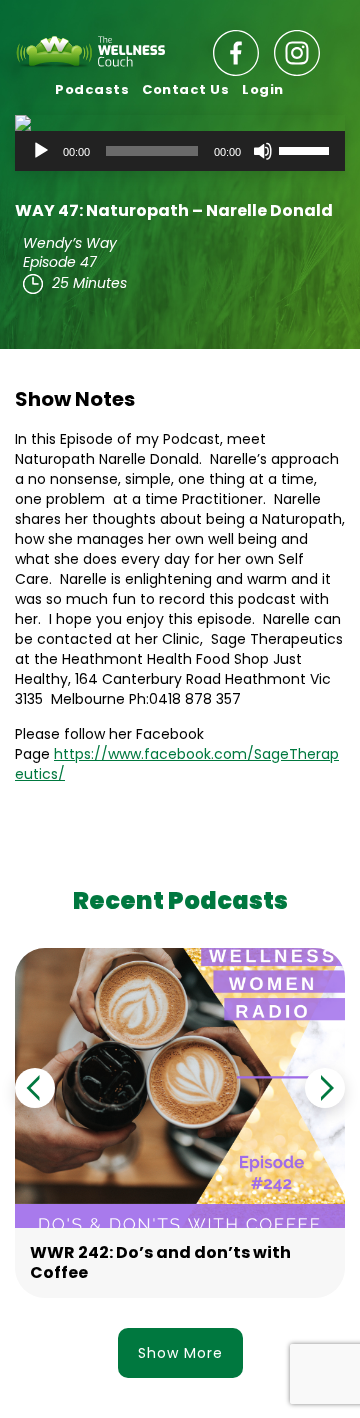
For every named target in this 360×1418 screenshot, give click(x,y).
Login (263, 89)
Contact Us (185, 89)
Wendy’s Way (70, 243)
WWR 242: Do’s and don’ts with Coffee (160, 1262)
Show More (180, 1353)
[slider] (307, 149)
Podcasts (92, 89)
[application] (180, 151)
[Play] (41, 151)
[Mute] (263, 151)
